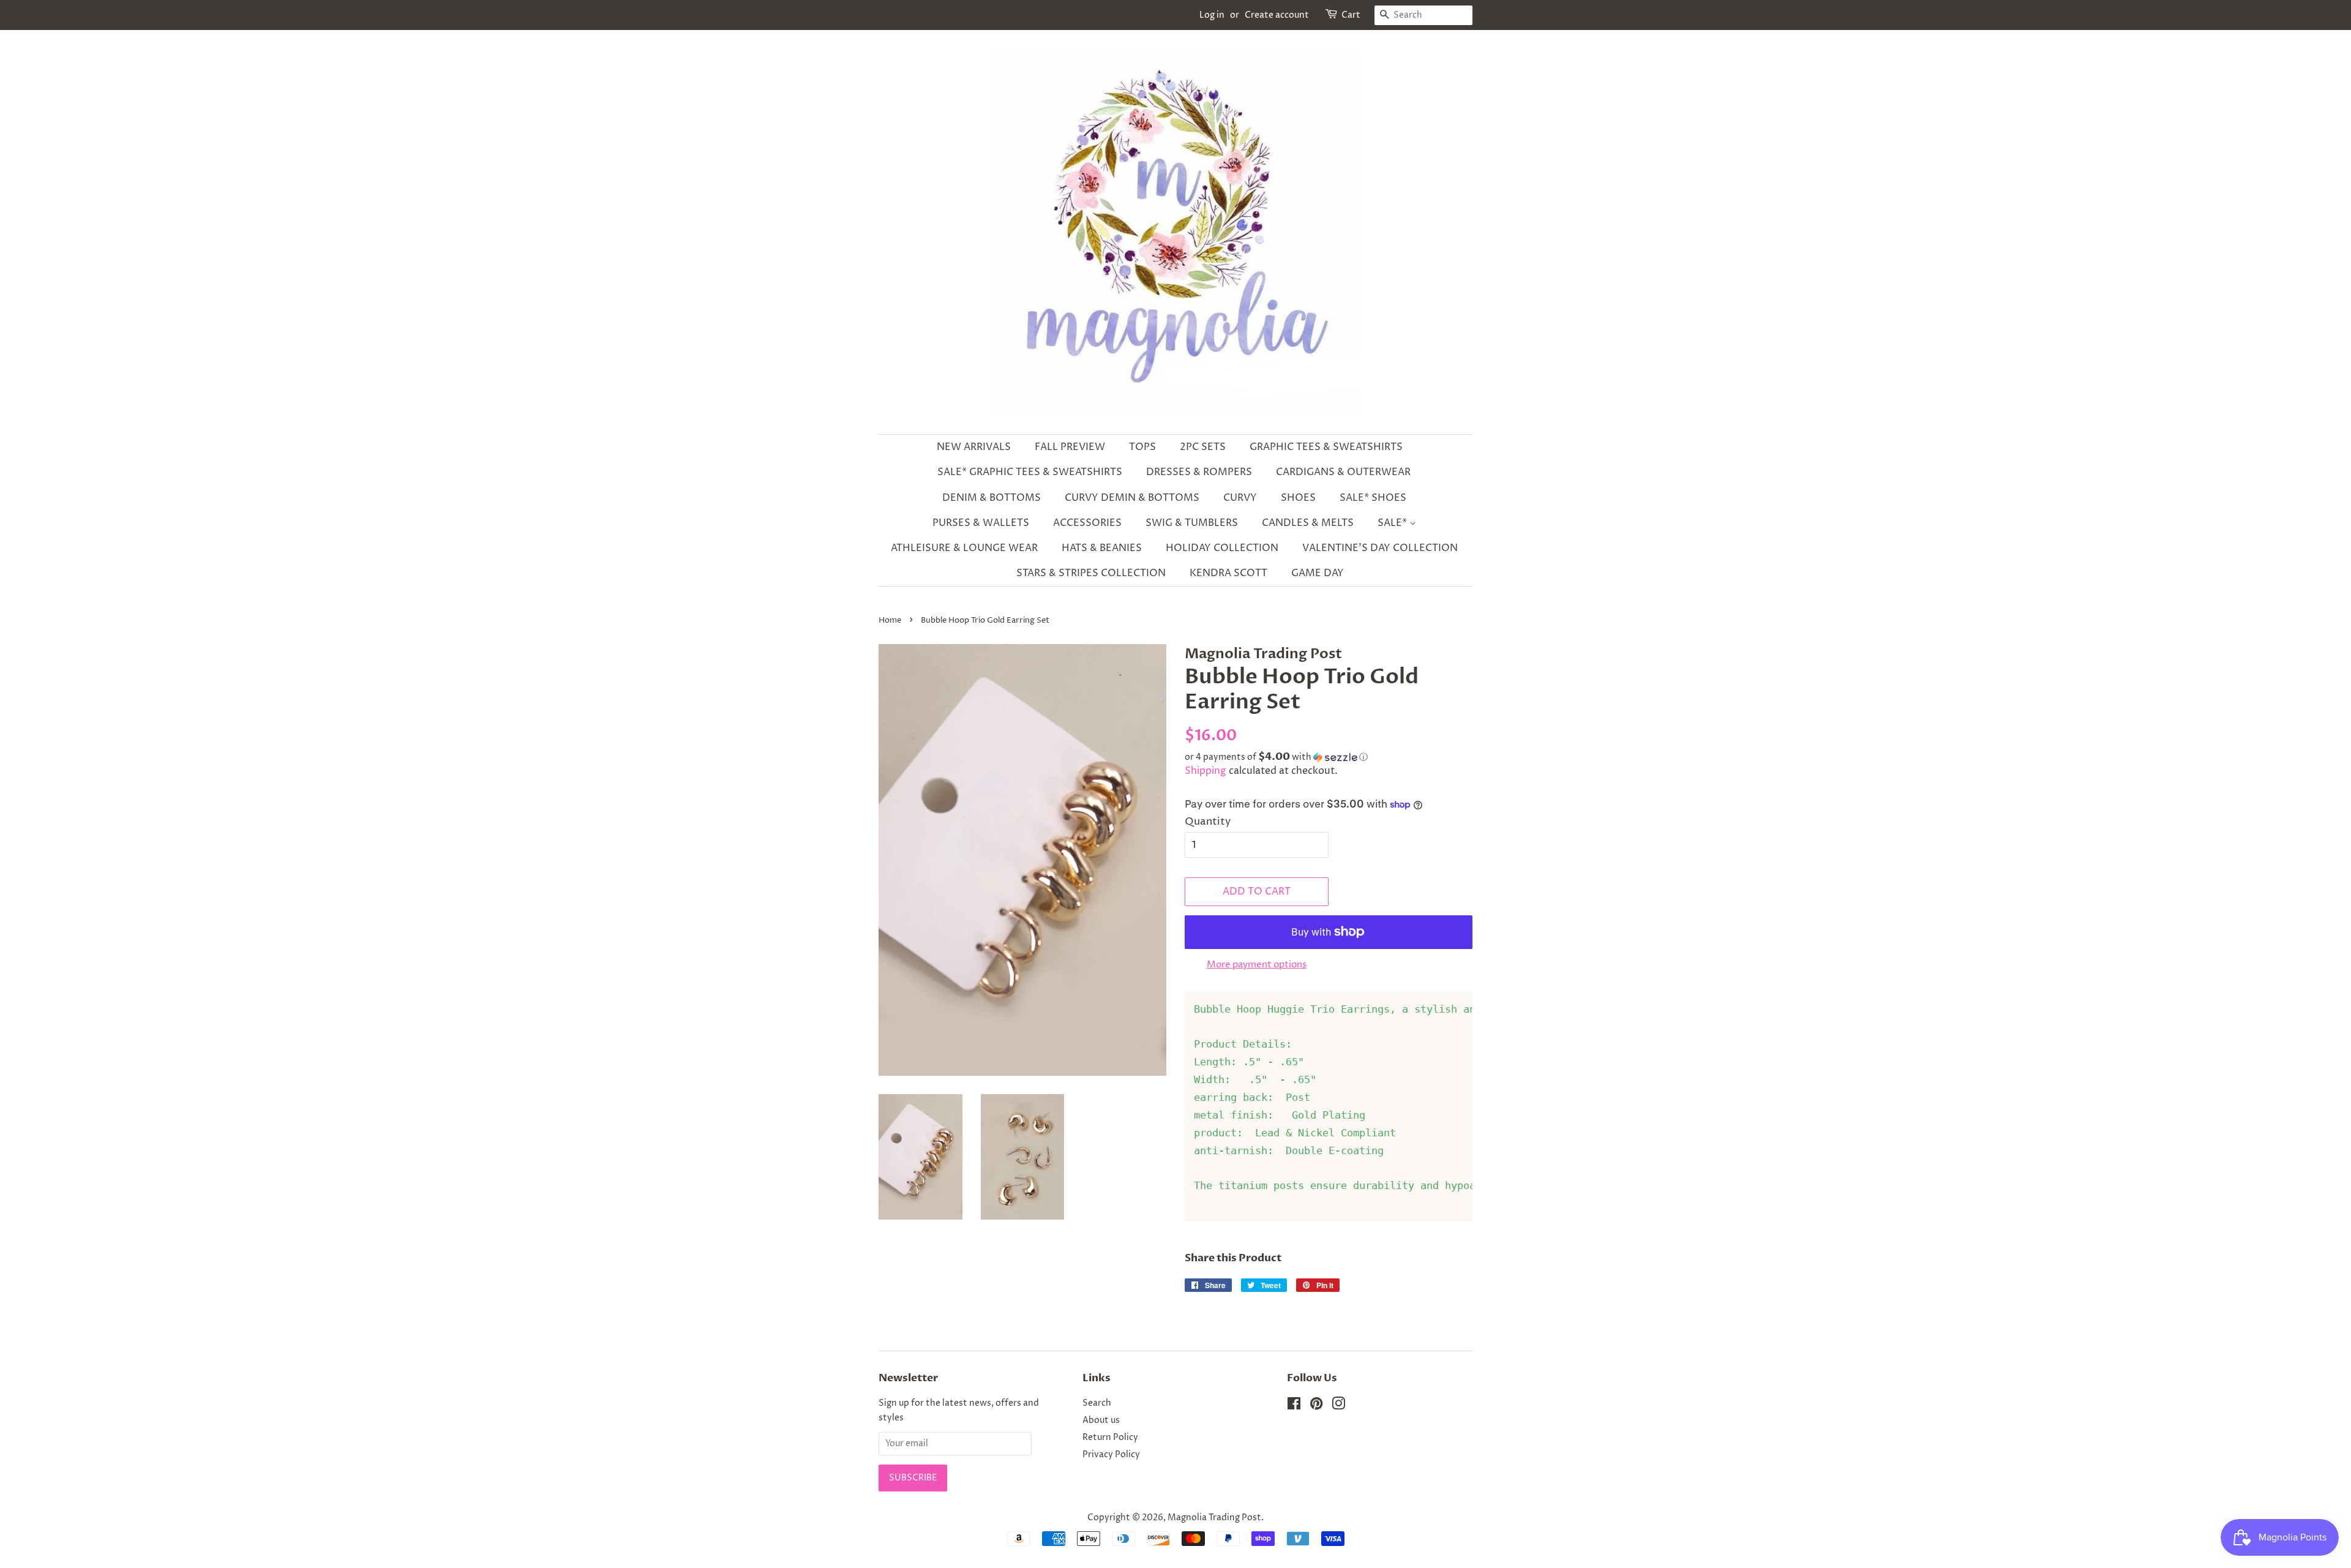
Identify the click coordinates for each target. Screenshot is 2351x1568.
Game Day (1318, 573)
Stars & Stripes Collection (1091, 573)
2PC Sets (1203, 447)
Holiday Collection (1222, 548)
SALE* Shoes (1373, 498)
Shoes (1298, 498)
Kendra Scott (1228, 573)
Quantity (1208, 822)
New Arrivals (974, 447)
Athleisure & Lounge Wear (964, 548)
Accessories (1087, 523)
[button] (1329, 757)
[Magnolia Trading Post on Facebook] (1294, 1406)
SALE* (1393, 523)
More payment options (1257, 965)
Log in (1212, 15)
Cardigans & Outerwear (1343, 472)
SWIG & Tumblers (1192, 523)
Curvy (1240, 498)
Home (890, 621)
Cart (1351, 15)
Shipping (1205, 771)
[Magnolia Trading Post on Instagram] (1338, 1406)
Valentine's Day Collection (1380, 548)
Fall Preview (1070, 447)
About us (1101, 1420)
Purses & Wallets (981, 523)
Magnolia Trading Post (1214, 1518)
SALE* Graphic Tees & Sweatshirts (1030, 472)
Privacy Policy (1111, 1455)
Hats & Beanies (1102, 548)
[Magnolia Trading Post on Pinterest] (1316, 1406)
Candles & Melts (1308, 523)
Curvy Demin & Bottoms (1132, 498)
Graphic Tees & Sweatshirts (1326, 447)
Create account (1277, 15)
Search (1097, 1403)
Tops (1142, 447)
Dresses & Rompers (1199, 472)
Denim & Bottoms (992, 498)
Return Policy (1110, 1438)
